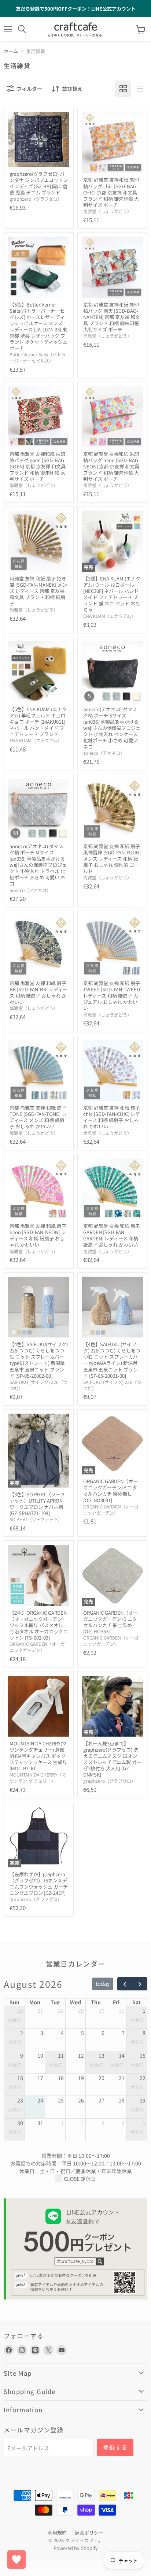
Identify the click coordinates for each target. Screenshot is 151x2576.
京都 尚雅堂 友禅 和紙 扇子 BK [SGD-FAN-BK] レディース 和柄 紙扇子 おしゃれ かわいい (38, 992)
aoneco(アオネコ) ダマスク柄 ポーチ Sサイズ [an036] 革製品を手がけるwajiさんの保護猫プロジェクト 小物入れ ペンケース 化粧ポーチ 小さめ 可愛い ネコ (112, 728)
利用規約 (57, 2533)
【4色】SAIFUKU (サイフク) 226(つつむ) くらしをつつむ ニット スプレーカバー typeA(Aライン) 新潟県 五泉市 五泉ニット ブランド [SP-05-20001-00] (112, 1360)
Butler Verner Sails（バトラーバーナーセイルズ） (38, 358)
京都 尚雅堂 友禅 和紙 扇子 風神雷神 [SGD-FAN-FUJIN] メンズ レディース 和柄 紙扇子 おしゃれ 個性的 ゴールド (112, 859)
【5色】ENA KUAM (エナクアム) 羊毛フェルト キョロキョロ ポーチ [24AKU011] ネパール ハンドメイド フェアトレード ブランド (38, 722)
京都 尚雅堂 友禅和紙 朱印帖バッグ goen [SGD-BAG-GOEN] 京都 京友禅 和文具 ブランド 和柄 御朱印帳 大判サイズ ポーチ (38, 466)
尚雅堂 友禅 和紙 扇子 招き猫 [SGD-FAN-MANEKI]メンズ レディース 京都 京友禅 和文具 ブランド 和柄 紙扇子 (38, 591)
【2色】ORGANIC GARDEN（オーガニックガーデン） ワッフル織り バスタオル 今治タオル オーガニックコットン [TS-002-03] (39, 1625)
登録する (115, 2447)
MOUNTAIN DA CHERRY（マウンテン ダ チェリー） (38, 1778)
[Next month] (139, 1984)
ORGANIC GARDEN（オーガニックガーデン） (111, 1510)
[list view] (139, 89)
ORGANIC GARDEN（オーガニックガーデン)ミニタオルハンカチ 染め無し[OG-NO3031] (111, 1491)
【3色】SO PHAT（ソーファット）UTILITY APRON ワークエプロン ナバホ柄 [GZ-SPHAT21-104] (37, 1504)
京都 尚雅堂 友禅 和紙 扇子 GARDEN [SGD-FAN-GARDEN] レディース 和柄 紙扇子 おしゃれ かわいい (112, 1235)
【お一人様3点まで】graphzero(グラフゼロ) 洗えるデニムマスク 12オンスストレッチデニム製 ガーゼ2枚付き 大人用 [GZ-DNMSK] (112, 1759)
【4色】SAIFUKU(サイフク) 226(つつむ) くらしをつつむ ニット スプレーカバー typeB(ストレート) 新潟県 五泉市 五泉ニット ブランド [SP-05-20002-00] (39, 1360)
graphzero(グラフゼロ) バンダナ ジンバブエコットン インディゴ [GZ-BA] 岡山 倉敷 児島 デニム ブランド (39, 183)
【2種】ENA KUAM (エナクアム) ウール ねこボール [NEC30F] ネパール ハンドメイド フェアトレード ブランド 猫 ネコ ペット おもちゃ (112, 594)
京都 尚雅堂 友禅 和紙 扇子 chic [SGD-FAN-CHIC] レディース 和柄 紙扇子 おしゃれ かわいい (112, 1117)
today (103, 1983)
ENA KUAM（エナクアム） (109, 616)
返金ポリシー (89, 2533)
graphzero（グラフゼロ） (36, 199)
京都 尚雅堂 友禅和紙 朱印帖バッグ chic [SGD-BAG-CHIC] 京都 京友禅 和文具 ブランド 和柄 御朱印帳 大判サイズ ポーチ (111, 192)
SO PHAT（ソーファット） (36, 1519)
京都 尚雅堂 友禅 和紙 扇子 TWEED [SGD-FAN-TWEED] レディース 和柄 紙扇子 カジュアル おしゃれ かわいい (112, 996)
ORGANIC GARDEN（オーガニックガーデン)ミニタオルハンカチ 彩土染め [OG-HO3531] (111, 1622)
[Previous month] (125, 1984)
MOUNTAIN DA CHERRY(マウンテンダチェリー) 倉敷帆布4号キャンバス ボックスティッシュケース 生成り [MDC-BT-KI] (38, 1756)
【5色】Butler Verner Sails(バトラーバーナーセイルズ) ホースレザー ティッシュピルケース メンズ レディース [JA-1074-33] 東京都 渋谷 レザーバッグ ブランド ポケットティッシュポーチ (38, 326)
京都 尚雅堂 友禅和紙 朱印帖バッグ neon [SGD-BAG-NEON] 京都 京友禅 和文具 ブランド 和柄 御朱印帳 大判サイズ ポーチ (112, 466)
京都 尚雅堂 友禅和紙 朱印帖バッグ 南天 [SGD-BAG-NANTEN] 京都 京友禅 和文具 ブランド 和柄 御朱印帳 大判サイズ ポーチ (112, 317)
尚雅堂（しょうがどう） (107, 211)
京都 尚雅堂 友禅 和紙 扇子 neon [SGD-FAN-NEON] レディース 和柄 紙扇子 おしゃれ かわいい (38, 1235)
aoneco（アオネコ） (104, 753)
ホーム (11, 51)
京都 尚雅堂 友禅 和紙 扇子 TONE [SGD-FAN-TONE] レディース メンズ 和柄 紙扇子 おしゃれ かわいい (38, 1117)
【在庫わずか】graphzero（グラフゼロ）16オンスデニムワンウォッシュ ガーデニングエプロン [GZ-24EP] (39, 1883)
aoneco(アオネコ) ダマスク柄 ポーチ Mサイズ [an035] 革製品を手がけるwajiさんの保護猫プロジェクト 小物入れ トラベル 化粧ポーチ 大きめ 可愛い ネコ (38, 865)
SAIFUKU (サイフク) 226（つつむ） (38, 1385)
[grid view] (123, 89)
